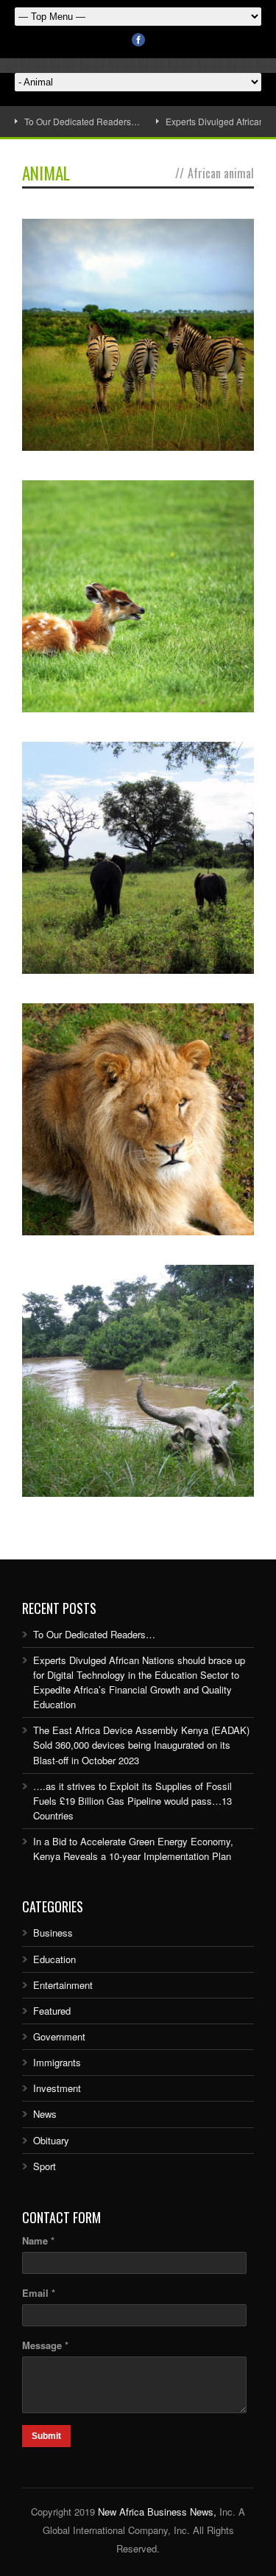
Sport (45, 2166)
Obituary (51, 2140)
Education (54, 1959)
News (45, 2114)
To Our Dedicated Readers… (82, 121)
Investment (57, 2088)
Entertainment (63, 1985)
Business (53, 1933)
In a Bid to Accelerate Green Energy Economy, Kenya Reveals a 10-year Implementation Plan (133, 1849)
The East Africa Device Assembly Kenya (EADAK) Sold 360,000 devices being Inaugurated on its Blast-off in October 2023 (141, 1745)
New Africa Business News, (157, 2512)
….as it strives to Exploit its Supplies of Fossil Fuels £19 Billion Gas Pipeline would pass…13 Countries (132, 1801)
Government (59, 2036)
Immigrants (57, 2062)
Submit (46, 2436)
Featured (52, 2011)
